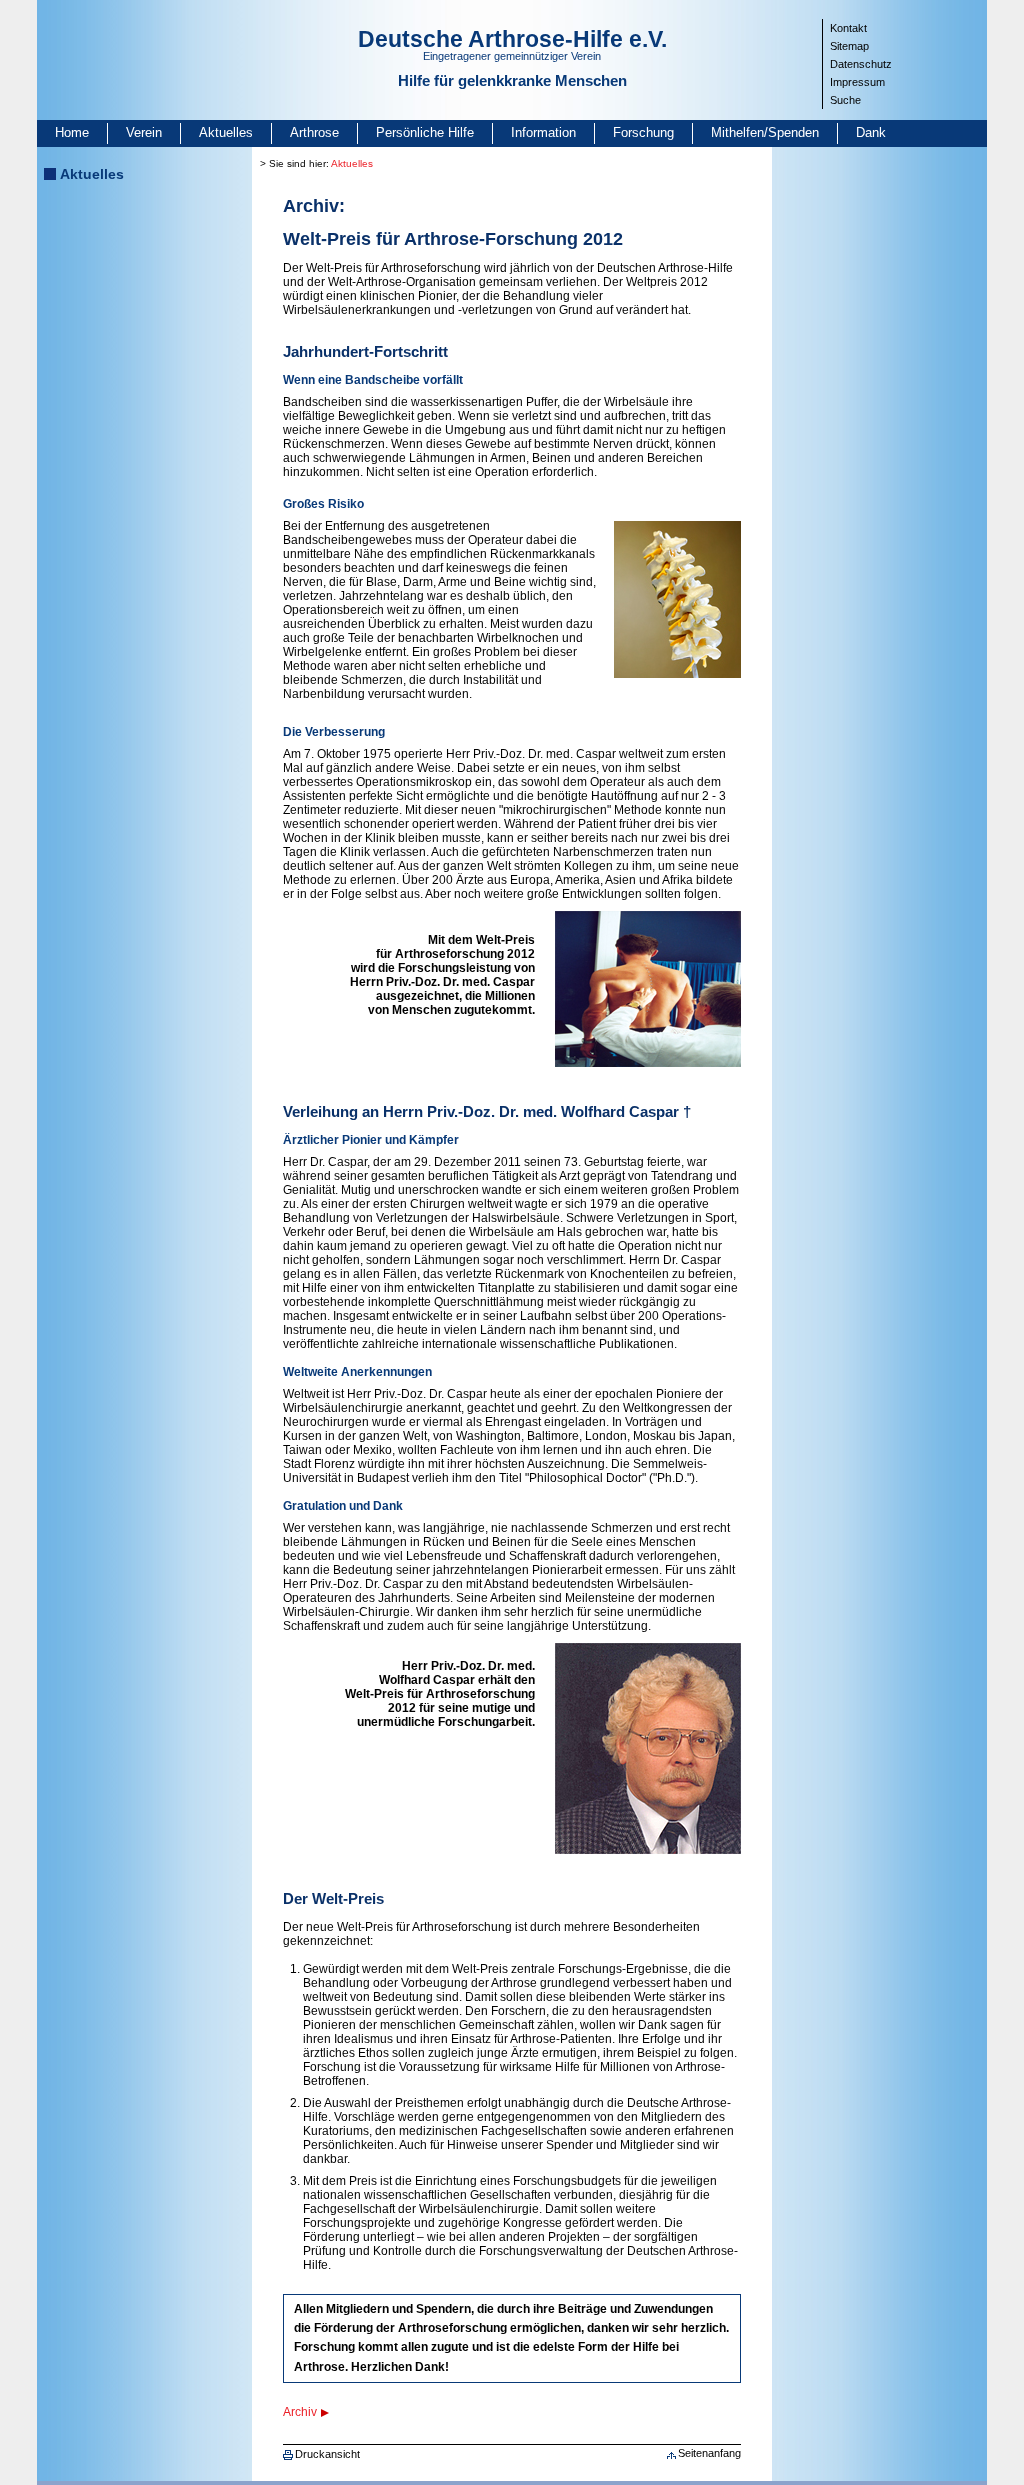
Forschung (643, 132)
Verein (144, 132)
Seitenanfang (709, 2453)
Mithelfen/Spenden (765, 132)
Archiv (300, 2412)
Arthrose (314, 132)
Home (72, 132)
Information (543, 132)
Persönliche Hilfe (425, 132)
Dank (871, 132)
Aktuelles (226, 132)
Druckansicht (327, 2454)
